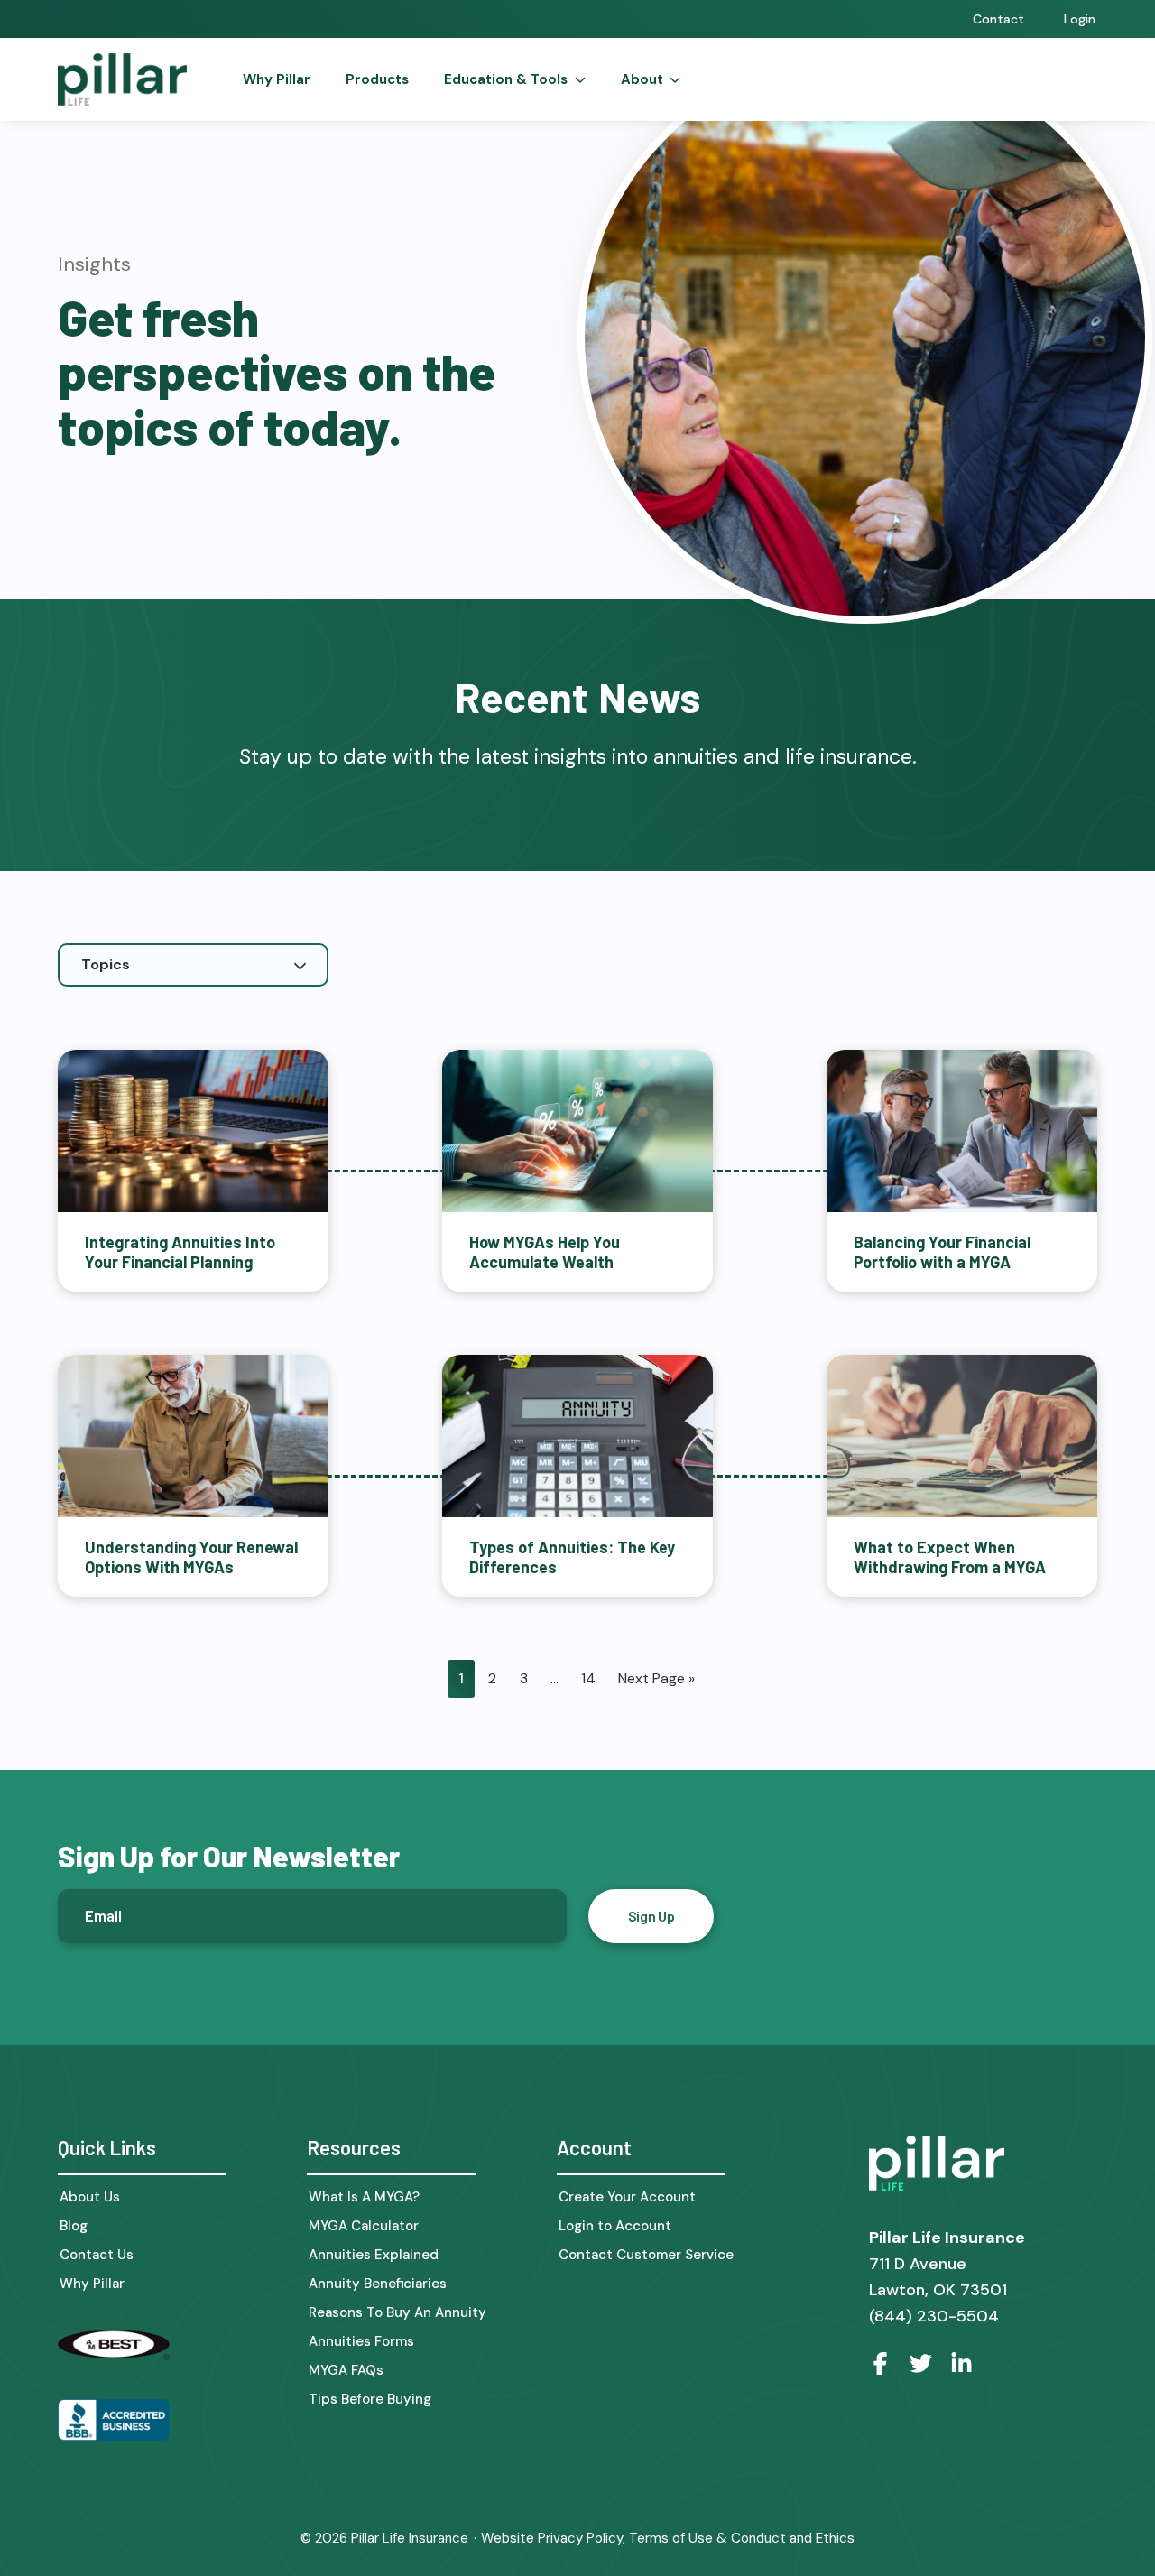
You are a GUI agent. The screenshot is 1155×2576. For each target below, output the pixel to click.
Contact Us (97, 2255)
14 (588, 1678)
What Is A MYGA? (364, 2197)
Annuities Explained (374, 2255)
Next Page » (656, 1678)
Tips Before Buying (370, 2400)
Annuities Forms (361, 2342)
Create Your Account (627, 2197)
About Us (90, 2197)
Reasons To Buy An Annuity (397, 2313)
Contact (998, 19)
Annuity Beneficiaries (378, 2284)
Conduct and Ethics (793, 2538)
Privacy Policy (580, 2538)
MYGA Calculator (364, 2226)
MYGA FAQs (346, 2371)
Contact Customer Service (646, 2255)
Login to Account (615, 2226)
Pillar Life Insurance (410, 2538)
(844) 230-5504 (934, 2316)
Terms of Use (671, 2538)
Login (1080, 19)
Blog (74, 2226)
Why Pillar (92, 2284)
